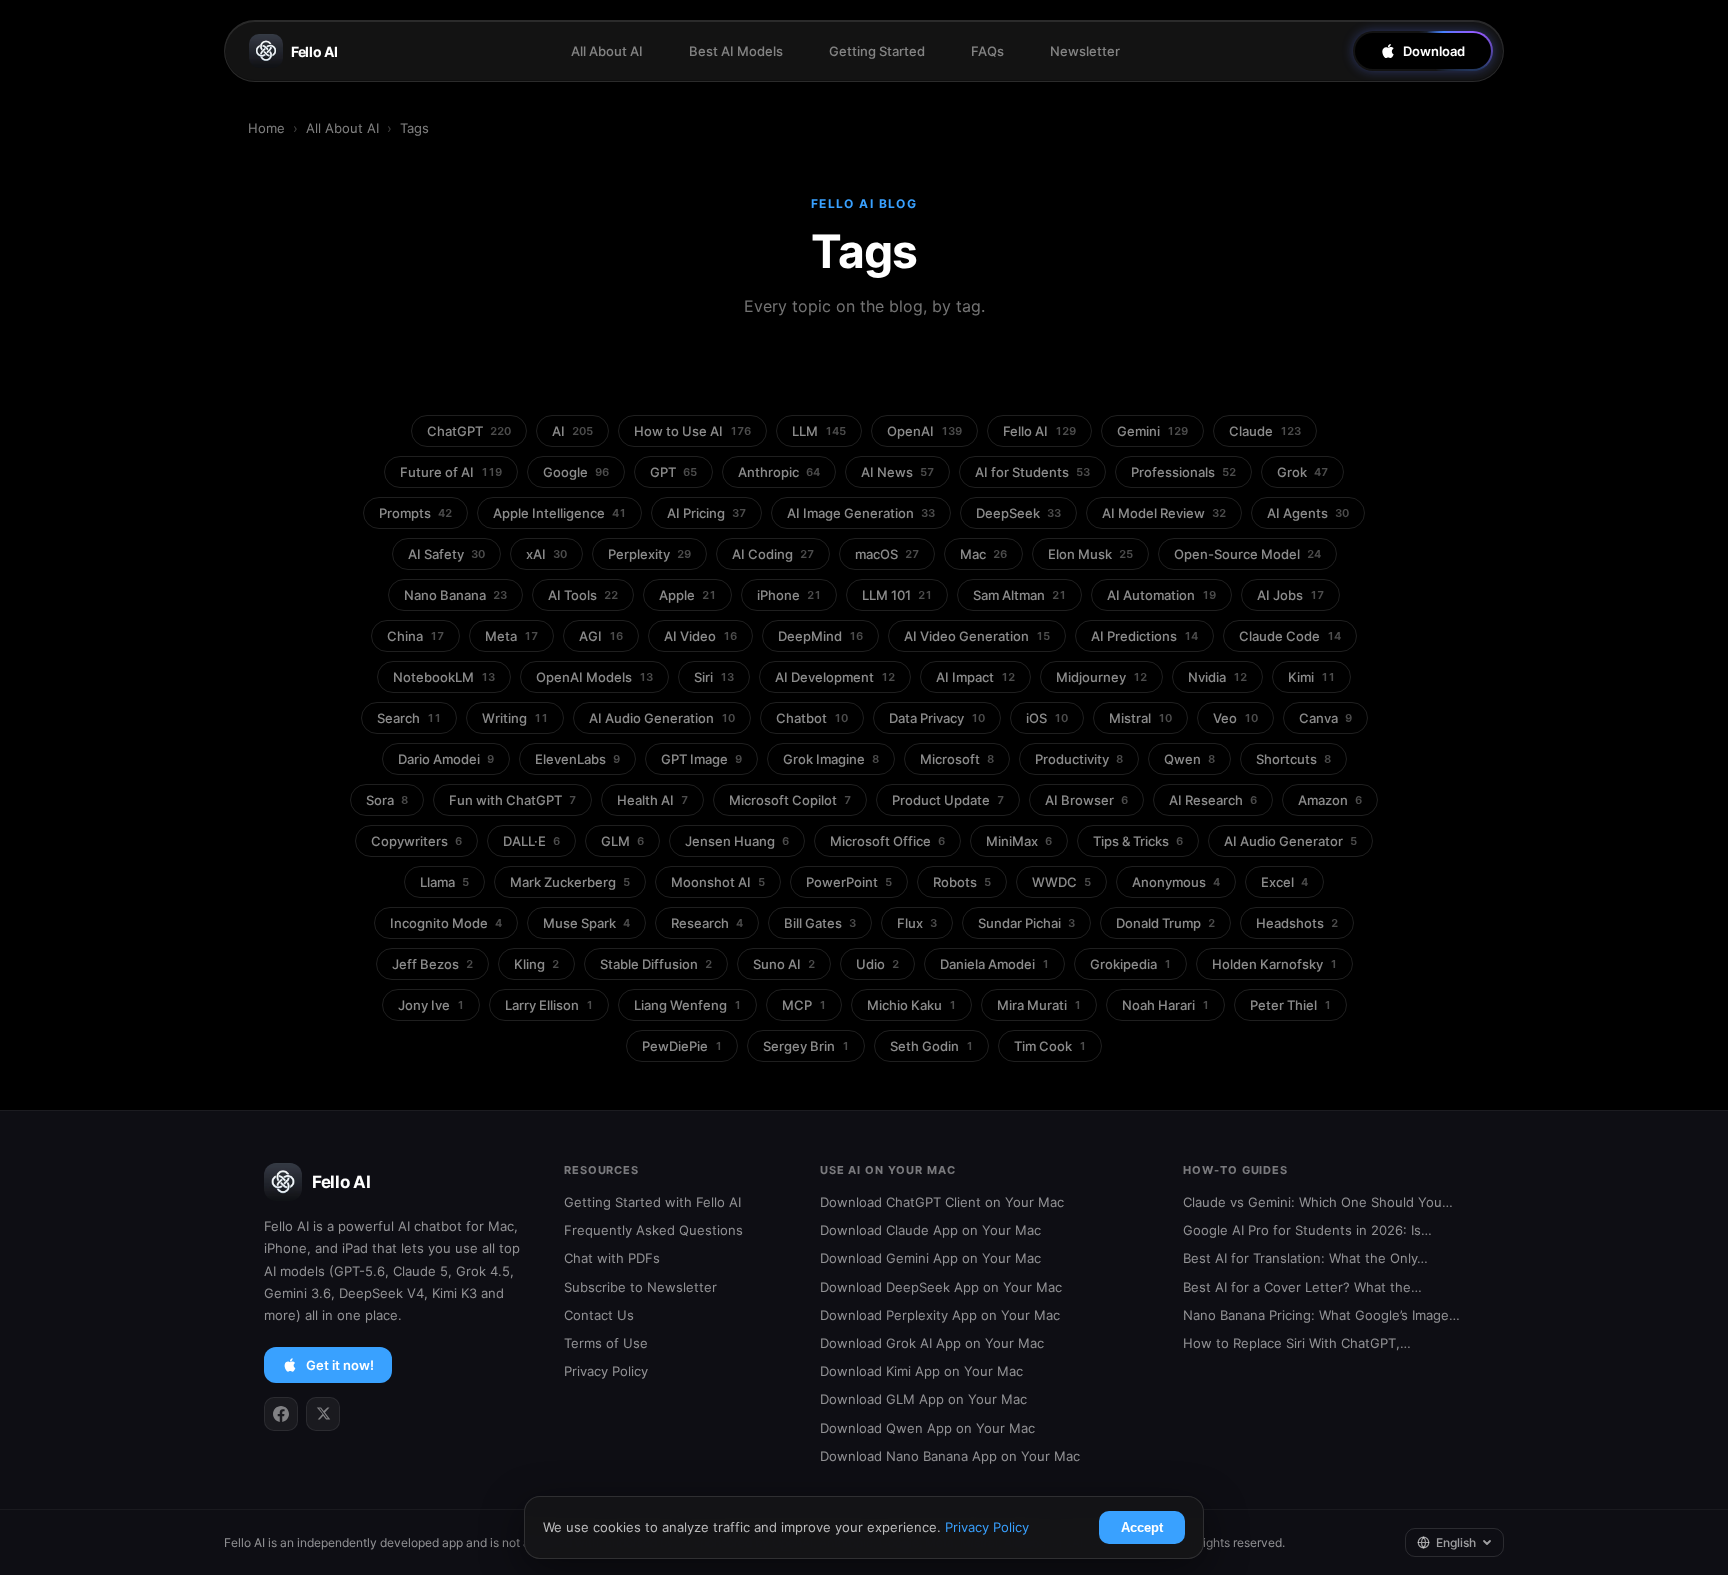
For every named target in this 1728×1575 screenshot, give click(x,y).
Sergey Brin (806, 1046)
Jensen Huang (737, 841)
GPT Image (701, 759)
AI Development (835, 677)
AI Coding (773, 554)
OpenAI (924, 431)
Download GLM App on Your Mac (923, 1399)
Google (576, 472)
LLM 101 (897, 595)
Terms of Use (606, 1343)
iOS (1047, 718)
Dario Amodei (446, 759)
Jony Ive (431, 1005)
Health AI (652, 800)
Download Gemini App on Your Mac (930, 1258)
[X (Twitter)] (323, 1414)
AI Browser (1086, 800)
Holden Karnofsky (1274, 964)
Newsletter (1085, 51)
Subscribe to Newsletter (640, 1287)
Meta (511, 636)
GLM (622, 841)
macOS (887, 554)
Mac (983, 554)
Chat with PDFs (612, 1258)
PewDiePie (682, 1046)
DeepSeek (1018, 513)
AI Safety (446, 554)
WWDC (1061, 882)
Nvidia (1217, 677)
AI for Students (1032, 472)
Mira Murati (1039, 1005)
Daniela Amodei (994, 964)
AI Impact (975, 677)
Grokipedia (1130, 964)
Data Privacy (937, 718)
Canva (1325, 718)
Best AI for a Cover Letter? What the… (1302, 1287)
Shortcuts (1293, 759)
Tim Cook (1050, 1046)
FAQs (987, 51)
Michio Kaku (911, 1005)
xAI (546, 554)
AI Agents (1308, 513)
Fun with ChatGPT (512, 800)
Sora (387, 800)
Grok (1302, 472)
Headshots (1297, 923)
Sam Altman (1019, 595)
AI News (897, 472)
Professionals (1183, 472)
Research (707, 923)
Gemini (1152, 431)
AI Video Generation (977, 636)
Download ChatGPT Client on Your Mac (942, 1202)
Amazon (1330, 800)
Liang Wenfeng (687, 1005)
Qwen (1189, 759)
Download (1434, 51)
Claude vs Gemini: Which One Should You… (1318, 1202)
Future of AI (451, 472)
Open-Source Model (1247, 554)
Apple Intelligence (559, 513)
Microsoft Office (887, 841)
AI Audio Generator (1290, 841)
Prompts (415, 513)
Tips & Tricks (1138, 841)
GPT (673, 472)
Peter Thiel (1290, 1005)
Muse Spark (586, 923)
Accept (1142, 1527)
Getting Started (877, 51)
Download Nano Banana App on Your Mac (950, 1456)
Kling (536, 964)
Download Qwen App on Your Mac (927, 1428)
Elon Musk (1090, 554)
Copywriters (416, 841)
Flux (917, 923)
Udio (877, 964)
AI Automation (1161, 595)
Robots (962, 882)
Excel (1284, 882)
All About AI (607, 51)
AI (572, 431)
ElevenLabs (577, 759)
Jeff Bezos (432, 964)
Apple (687, 595)
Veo (1235, 718)
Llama (444, 882)
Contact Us (599, 1315)
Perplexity (649, 554)
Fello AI (314, 51)
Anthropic (779, 472)
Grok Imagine (831, 759)
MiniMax (1019, 841)
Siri (714, 677)
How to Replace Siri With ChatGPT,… (1297, 1343)
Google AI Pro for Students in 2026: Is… (1307, 1230)
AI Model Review (1164, 513)
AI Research (1213, 800)
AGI (601, 636)
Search (409, 718)
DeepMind (820, 636)
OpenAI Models (594, 677)
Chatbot (812, 718)
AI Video (700, 636)
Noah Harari (1165, 1005)
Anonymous (1176, 882)
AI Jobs (1290, 595)
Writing (515, 718)
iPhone (789, 595)
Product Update (948, 800)
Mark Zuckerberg (570, 882)
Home (266, 128)
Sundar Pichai (1026, 923)
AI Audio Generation (662, 718)
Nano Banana (455, 595)
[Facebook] (281, 1414)
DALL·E (531, 841)
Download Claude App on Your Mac (930, 1230)
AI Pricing (706, 513)
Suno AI (784, 964)
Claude (1265, 431)
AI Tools (583, 595)
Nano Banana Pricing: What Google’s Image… (1321, 1315)
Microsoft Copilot (790, 800)
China (415, 636)
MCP (804, 1005)
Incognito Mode (446, 923)
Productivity (1079, 759)
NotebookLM (444, 677)
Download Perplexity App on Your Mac (940, 1315)
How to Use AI (692, 431)
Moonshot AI (718, 882)
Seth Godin (931, 1046)
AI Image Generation (861, 513)
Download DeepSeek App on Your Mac (941, 1287)
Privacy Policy (606, 1371)
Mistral (1140, 718)
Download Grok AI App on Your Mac (932, 1343)
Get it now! (340, 1365)
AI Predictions (1144, 636)
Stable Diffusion (656, 964)
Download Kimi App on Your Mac (921, 1371)
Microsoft (957, 759)
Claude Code (1290, 636)
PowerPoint (849, 882)
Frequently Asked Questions (653, 1230)
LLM (819, 431)
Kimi (1311, 677)
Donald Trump (1165, 923)
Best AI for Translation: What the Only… (1305, 1258)
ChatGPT (469, 431)
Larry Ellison (549, 1005)
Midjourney (1101, 677)
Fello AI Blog (864, 203)
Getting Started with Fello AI (652, 1202)
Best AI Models (736, 51)
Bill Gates (820, 923)
